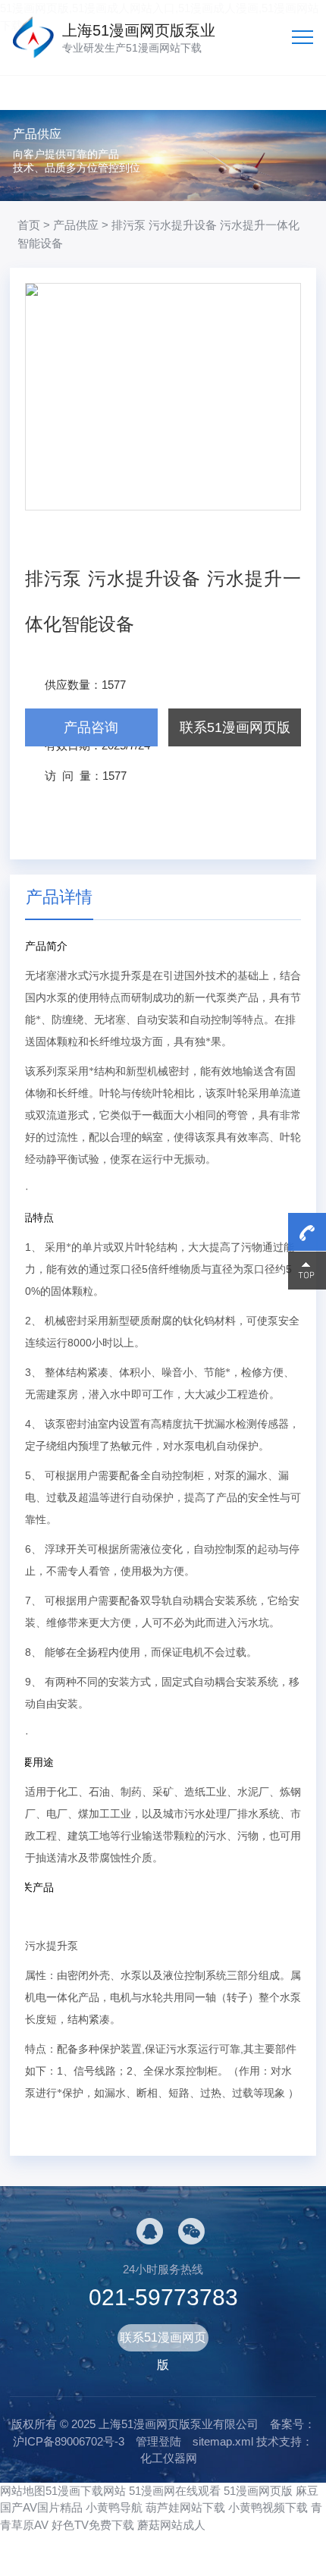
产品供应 (76, 225)
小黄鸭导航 (114, 2507)
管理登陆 (158, 2441)
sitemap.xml (223, 2441)
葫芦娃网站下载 (185, 2507)
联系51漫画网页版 (235, 727)
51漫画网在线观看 (175, 2491)
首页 (29, 225)
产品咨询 (91, 727)
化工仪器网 (169, 2458)
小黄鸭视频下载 (268, 2507)
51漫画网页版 (258, 2491)
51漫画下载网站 (86, 2491)
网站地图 (23, 2491)
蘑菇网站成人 (171, 2525)
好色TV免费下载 (93, 2525)
